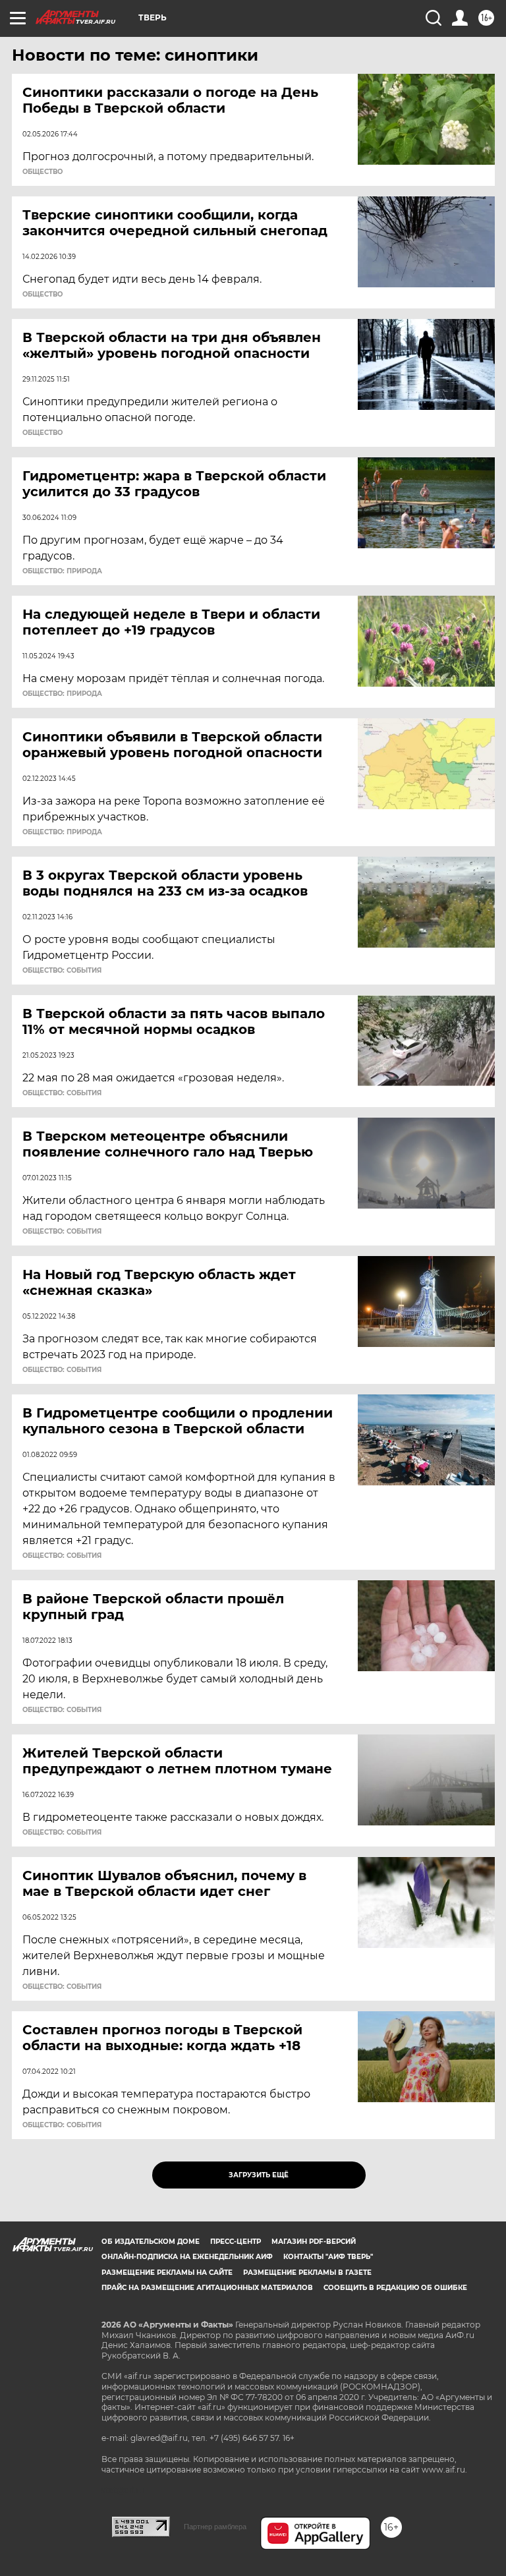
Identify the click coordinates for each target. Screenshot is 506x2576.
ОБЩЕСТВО (42, 172)
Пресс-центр (236, 2242)
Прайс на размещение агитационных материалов (207, 2288)
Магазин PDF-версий (314, 2242)
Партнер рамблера (215, 2527)
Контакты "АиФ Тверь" (328, 2257)
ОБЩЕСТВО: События (62, 971)
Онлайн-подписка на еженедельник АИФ (187, 2257)
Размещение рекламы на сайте (167, 2273)
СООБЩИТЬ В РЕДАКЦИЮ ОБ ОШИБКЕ (395, 2288)
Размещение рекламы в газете (307, 2273)
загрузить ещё (259, 2175)
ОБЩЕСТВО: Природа (62, 571)
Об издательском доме (151, 2242)
